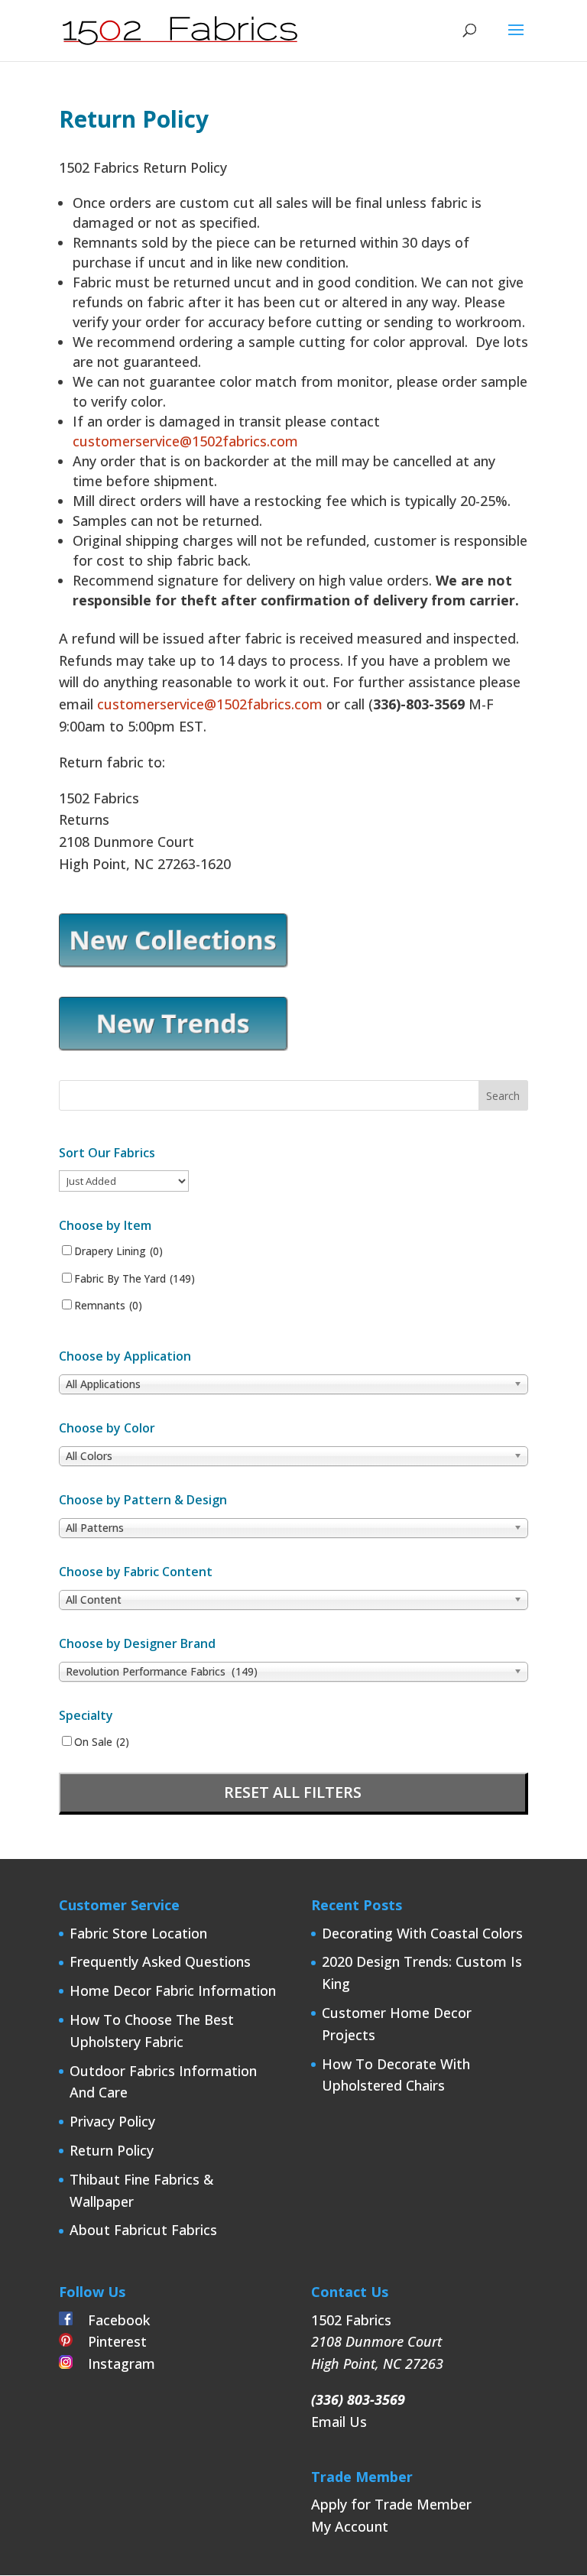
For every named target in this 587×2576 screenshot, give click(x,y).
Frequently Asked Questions (160, 1961)
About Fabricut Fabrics (143, 2230)
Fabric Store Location (138, 1933)
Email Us (339, 2422)
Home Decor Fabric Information (173, 1990)
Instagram (114, 2363)
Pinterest (110, 2341)
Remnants (108, 1306)
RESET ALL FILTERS (293, 1792)
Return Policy (112, 2150)
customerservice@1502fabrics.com (185, 441)
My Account (350, 2526)
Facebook (111, 2320)
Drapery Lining (118, 1251)
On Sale (102, 1742)
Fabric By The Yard (135, 1279)
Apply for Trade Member (391, 2504)
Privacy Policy (112, 2121)
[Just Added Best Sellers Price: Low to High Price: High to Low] (124, 1180)
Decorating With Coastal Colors (422, 1933)
